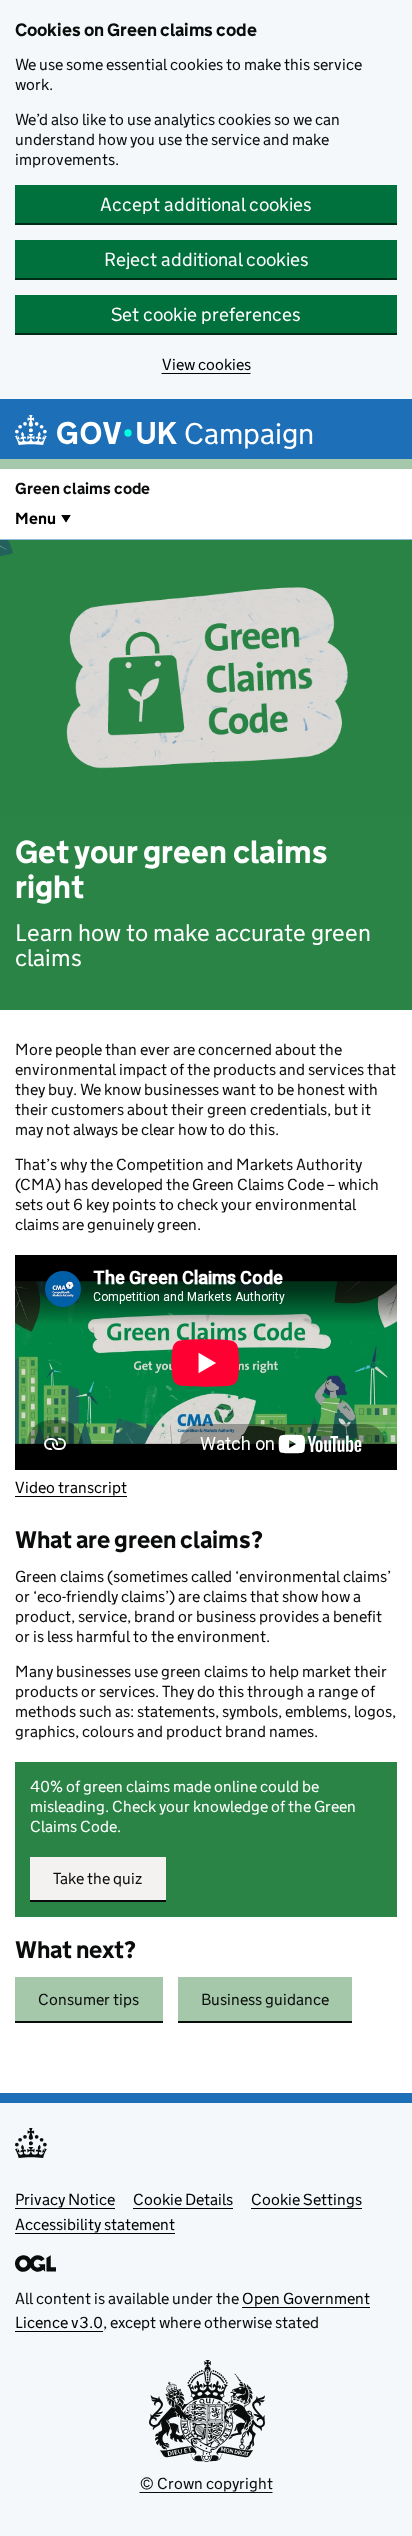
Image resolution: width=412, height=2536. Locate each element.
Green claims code (82, 488)
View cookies (206, 364)
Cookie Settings (306, 2199)
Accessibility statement (95, 2224)
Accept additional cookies (206, 204)
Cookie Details (183, 2199)
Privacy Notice (65, 2199)
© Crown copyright (206, 2483)
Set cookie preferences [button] (206, 314)
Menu (35, 518)
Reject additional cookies (206, 259)
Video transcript (71, 1487)
